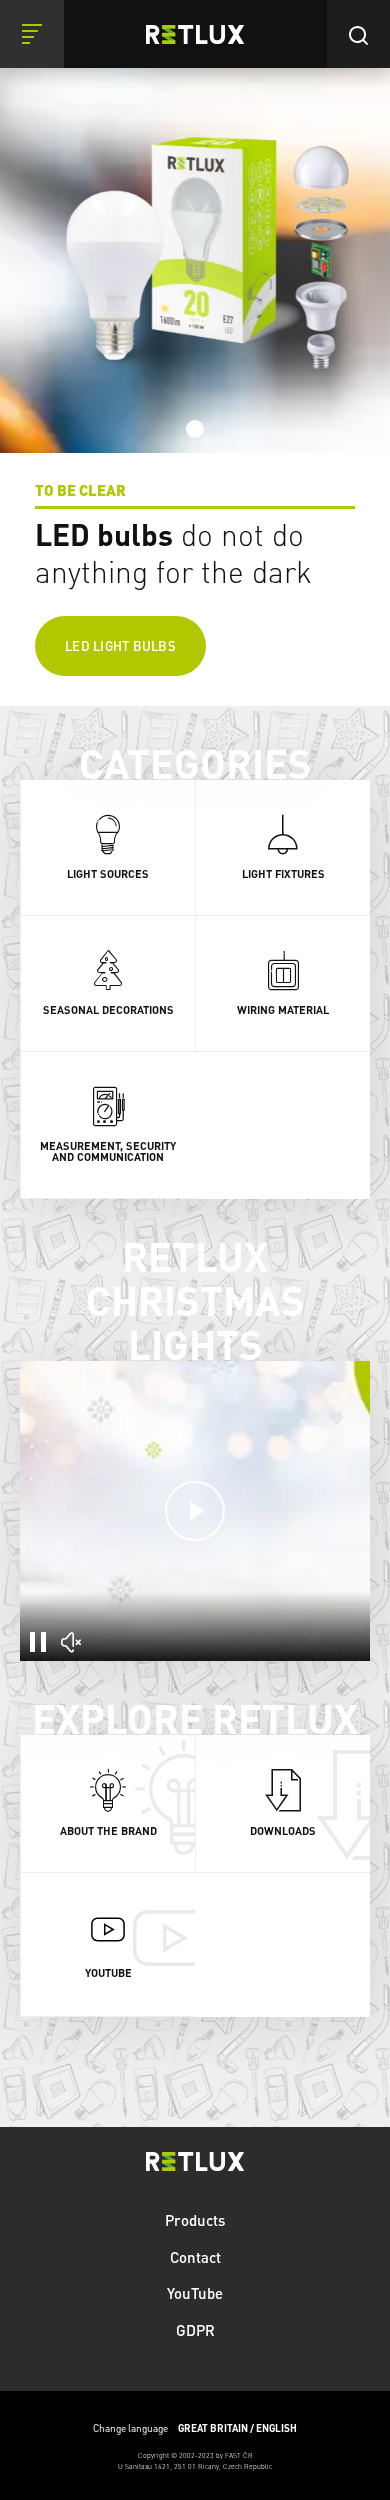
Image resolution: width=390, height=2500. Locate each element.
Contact (195, 2257)
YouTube (195, 2293)
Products (195, 2220)
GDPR (195, 2330)
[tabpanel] (195, 353)
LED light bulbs (120, 645)
